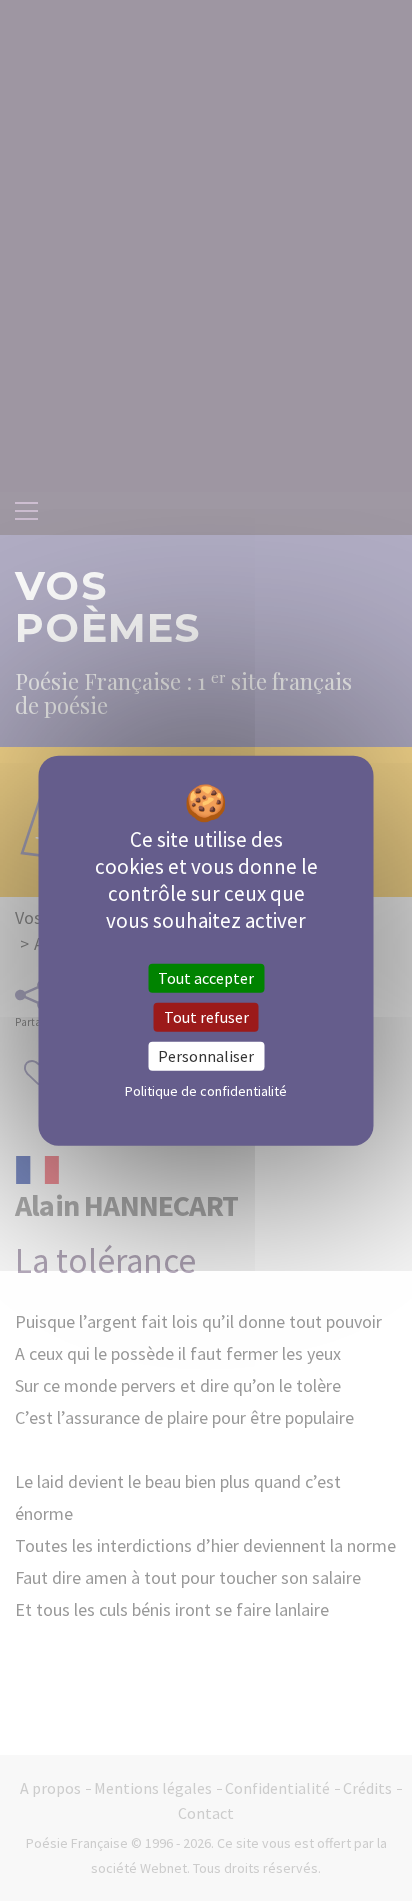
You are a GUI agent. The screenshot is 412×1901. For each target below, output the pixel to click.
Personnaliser (206, 1056)
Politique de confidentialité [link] (206, 1091)
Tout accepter (206, 977)
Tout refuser (206, 1016)
